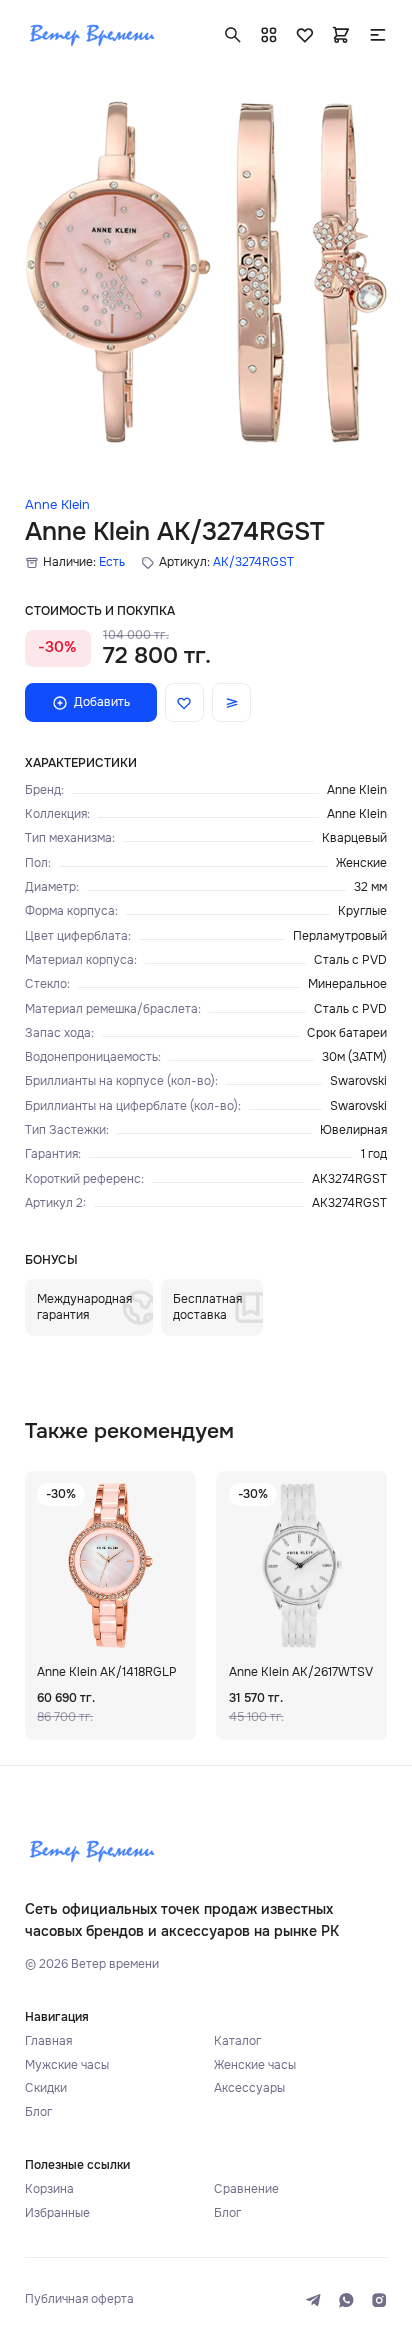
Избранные (57, 2213)
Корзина (49, 2189)
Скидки (46, 2088)
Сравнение (246, 2189)
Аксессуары (249, 2088)
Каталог (237, 2041)
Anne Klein (57, 504)
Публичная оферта (79, 2299)
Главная (48, 2041)
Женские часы (255, 2065)
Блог (38, 2112)
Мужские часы (67, 2065)
